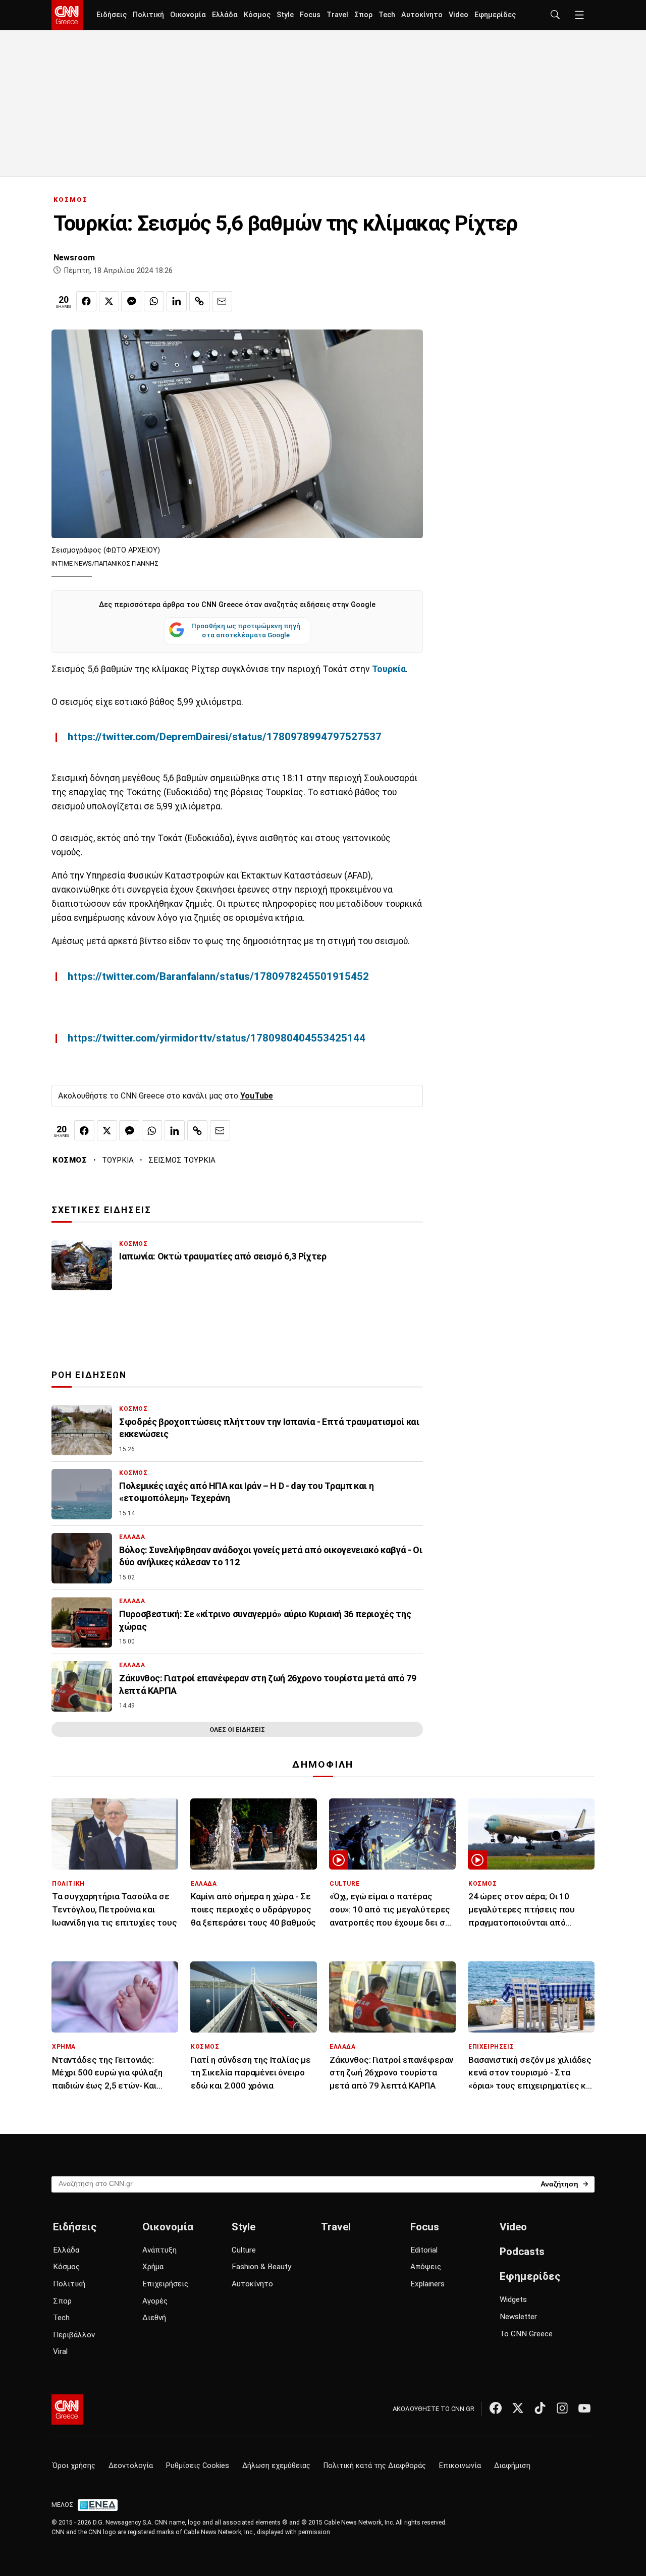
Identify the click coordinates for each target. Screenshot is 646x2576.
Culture (244, 2250)
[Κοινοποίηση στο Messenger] (131, 301)
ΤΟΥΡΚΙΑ (118, 1160)
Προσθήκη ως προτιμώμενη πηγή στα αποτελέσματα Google (246, 630)
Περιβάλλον (74, 2335)
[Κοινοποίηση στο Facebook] (86, 301)
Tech (387, 15)
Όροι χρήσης (74, 2466)
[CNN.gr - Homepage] (67, 15)
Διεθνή (154, 2318)
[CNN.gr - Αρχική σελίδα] (67, 2409)
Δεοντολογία (131, 2466)
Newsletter (518, 2317)
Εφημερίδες (495, 15)
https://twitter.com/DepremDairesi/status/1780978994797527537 (225, 737)
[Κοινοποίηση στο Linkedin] (177, 301)
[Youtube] (584, 2408)
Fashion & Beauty (261, 2267)
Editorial (424, 2250)
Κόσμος (257, 15)
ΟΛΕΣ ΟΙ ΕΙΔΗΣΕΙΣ (237, 1730)
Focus (310, 15)
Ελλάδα (225, 15)
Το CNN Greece (526, 2334)
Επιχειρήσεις (165, 2284)
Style (285, 15)
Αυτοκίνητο (422, 15)
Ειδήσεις (112, 15)
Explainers (427, 2284)
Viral (60, 2351)
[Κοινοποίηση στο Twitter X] (109, 301)
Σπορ (363, 15)
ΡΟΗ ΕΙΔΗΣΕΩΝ (89, 1375)
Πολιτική (148, 15)
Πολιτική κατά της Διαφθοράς (375, 2466)
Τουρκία (389, 669)
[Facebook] (496, 2408)
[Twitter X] (518, 2408)
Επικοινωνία (460, 2466)
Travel (337, 15)
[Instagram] (562, 2408)
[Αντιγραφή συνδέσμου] (199, 301)
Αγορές (155, 2301)
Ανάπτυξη (159, 2250)
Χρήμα (153, 2267)
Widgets (513, 2299)
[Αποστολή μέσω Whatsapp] (154, 301)
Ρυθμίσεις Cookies (198, 2466)
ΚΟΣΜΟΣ (71, 200)
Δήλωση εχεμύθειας (276, 2466)
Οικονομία (188, 15)
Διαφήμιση (512, 2466)
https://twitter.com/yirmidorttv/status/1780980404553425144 (217, 1038)
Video (459, 15)
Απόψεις (426, 2267)
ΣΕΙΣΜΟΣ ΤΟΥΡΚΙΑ (182, 1160)
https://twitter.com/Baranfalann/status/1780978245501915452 (218, 976)
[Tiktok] (540, 2408)
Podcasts (522, 2252)
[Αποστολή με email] (222, 301)
